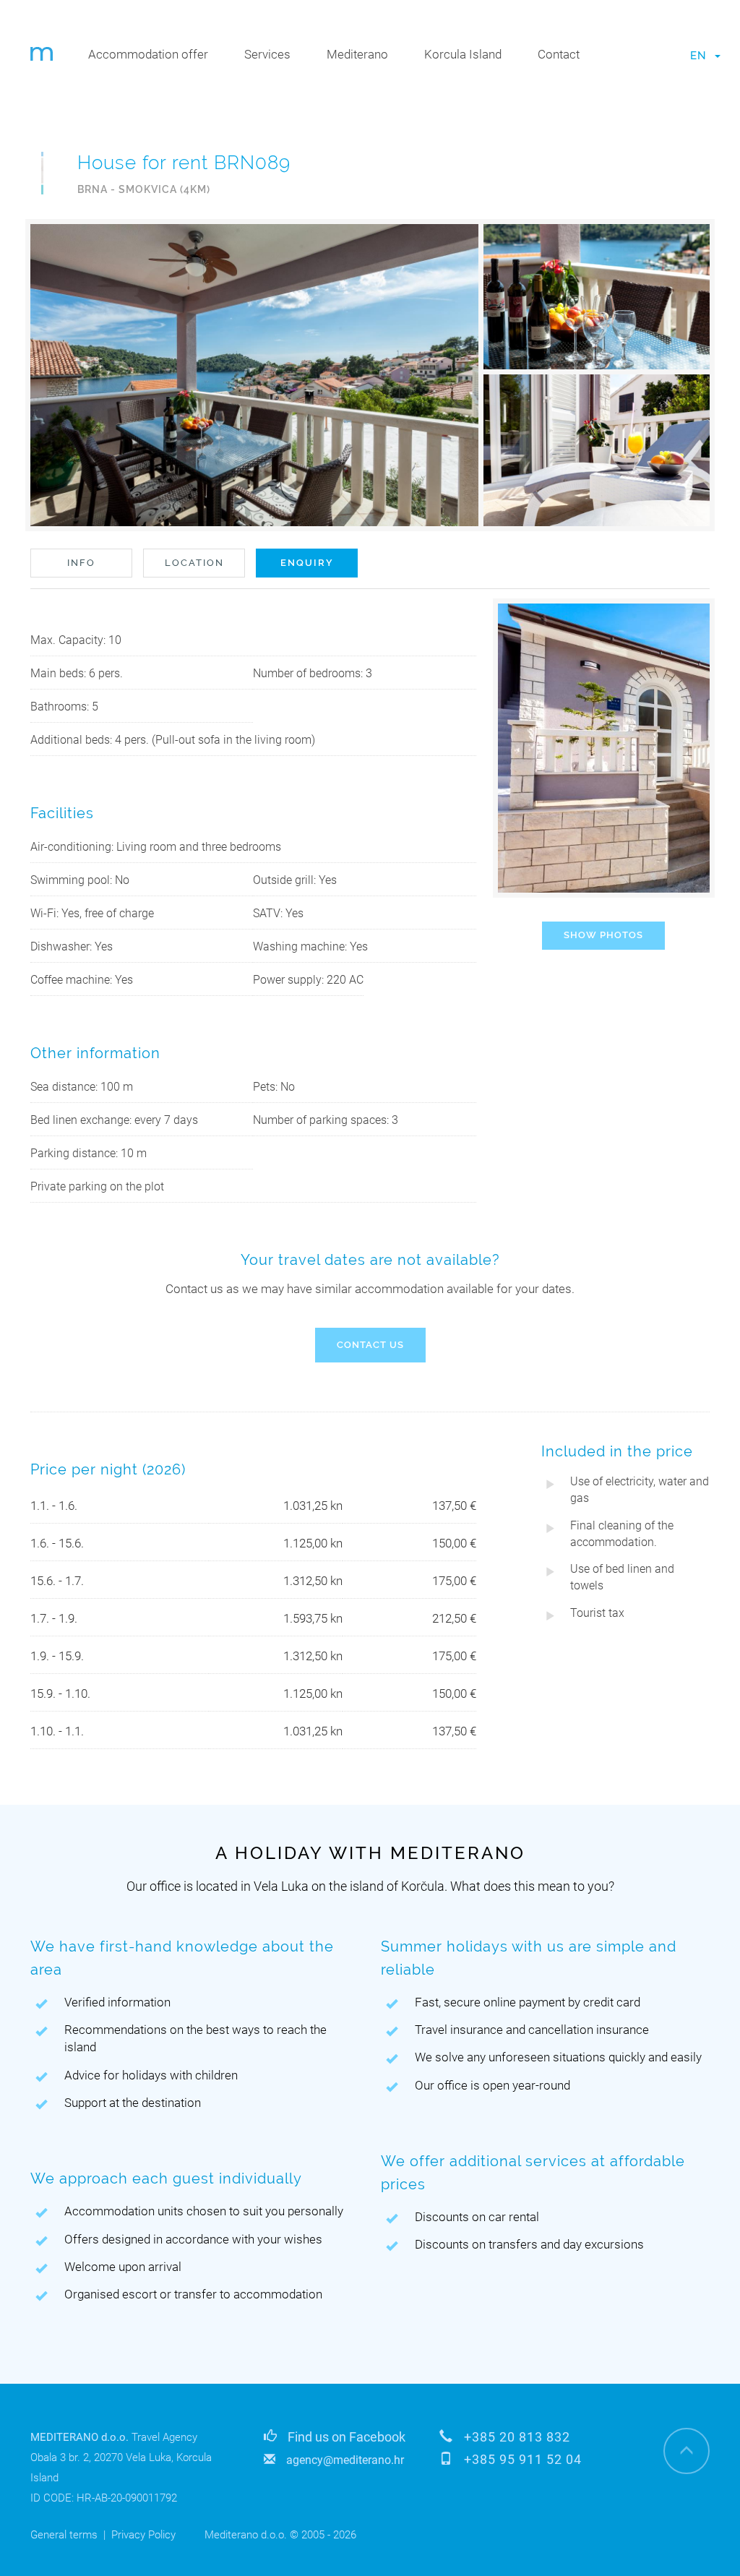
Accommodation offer (148, 54)
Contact (559, 54)
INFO (81, 563)
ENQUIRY (307, 563)
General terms (64, 2535)
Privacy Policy (143, 2535)
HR (698, 66)
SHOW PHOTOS (603, 935)
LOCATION (194, 563)
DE (698, 92)
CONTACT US (370, 1345)
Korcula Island (463, 54)
